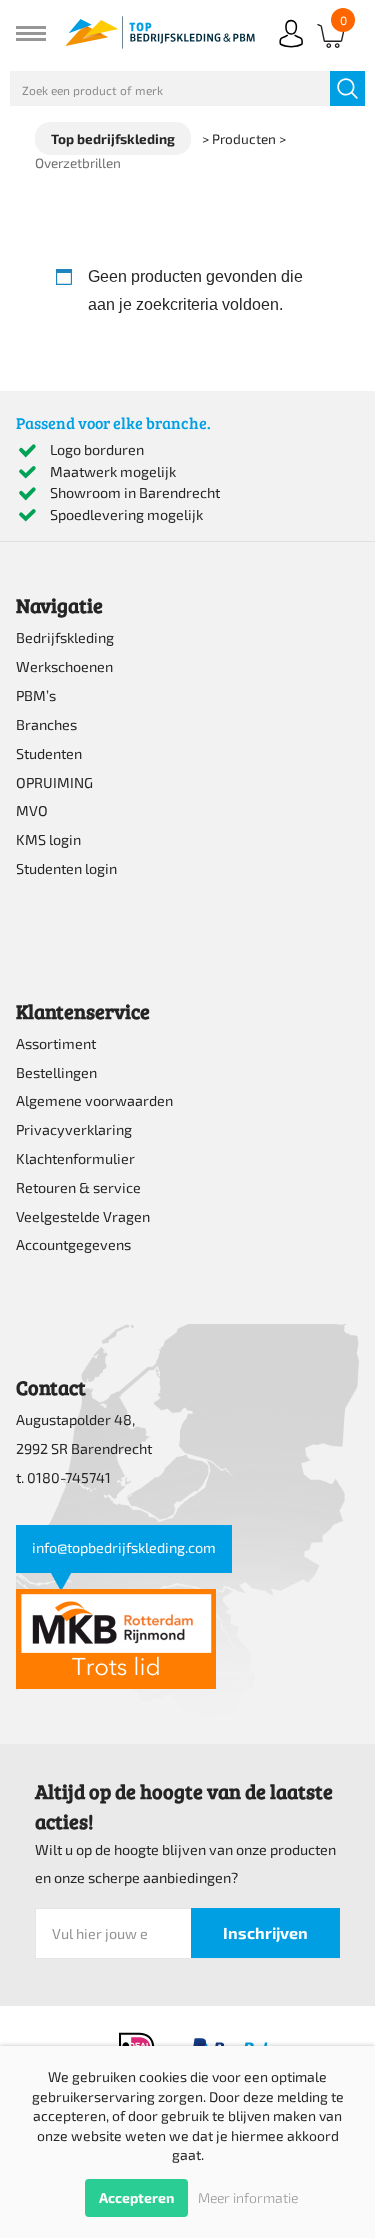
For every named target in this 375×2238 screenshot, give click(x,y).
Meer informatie (248, 2197)
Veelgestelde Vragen (83, 1216)
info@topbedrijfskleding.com (124, 1547)
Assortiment (56, 1043)
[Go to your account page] (291, 49)
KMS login (48, 839)
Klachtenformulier (75, 1158)
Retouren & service (78, 1187)
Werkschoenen (64, 666)
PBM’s (36, 695)
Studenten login (66, 868)
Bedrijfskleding (65, 637)
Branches (46, 724)
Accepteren (136, 2197)
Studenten (49, 753)
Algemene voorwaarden (94, 1100)
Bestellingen (56, 1072)
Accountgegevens (73, 1244)
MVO (32, 810)
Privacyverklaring (74, 1129)
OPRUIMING (54, 782)
